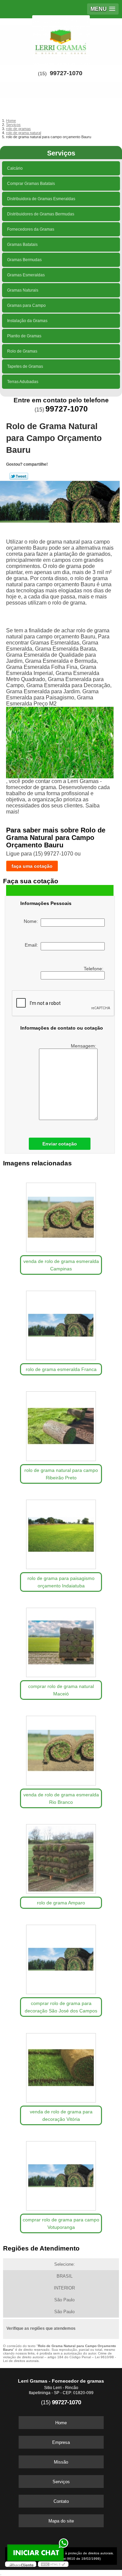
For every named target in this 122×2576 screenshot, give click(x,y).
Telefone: (94, 969)
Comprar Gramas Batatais (31, 184)
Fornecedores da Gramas (31, 229)
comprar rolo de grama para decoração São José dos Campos (61, 2007)
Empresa (61, 2442)
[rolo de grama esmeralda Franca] (61, 1323)
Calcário (15, 168)
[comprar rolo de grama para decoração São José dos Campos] (61, 1957)
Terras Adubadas (23, 382)
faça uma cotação (32, 866)
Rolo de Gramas (22, 351)
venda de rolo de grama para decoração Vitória (61, 2115)
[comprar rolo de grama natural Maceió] (61, 1640)
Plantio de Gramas (24, 336)
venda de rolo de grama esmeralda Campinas (61, 1265)
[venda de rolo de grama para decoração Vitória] (61, 2065)
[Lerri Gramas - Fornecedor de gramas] (61, 39)
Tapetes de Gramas (25, 366)
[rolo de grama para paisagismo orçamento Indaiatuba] (61, 1532)
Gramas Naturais (23, 290)
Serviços (61, 153)
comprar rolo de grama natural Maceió (61, 1690)
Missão (61, 2462)
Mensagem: (84, 1046)
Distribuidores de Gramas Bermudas (41, 214)
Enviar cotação (60, 1144)
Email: (33, 945)
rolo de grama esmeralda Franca (61, 1369)
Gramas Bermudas (24, 260)
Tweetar (19, 476)
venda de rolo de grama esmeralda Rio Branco (61, 1798)
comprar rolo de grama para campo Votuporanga (61, 2223)
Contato (61, 2501)
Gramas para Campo (26, 305)
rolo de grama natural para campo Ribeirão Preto (61, 1474)
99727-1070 (66, 73)
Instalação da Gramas (27, 321)
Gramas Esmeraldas (26, 275)
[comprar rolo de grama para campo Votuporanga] (61, 2174)
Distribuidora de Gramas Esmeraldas (41, 199)
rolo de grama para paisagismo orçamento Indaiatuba (61, 1582)
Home (61, 2423)
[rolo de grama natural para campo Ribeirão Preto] (61, 1424)
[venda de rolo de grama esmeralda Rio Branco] (61, 1748)
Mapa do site (61, 2521)
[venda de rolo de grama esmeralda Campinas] (61, 1215)
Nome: (32, 921)
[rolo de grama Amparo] (61, 1857)
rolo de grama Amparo (61, 1903)
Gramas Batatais (22, 245)
